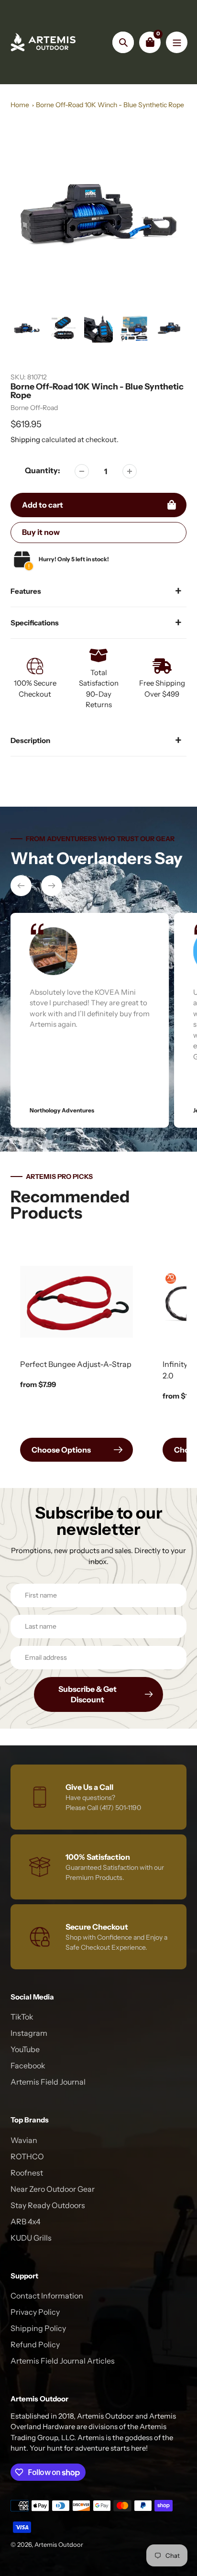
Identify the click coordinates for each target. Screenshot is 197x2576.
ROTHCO (27, 2156)
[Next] (52, 886)
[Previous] (21, 886)
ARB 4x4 (26, 2221)
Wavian (24, 2140)
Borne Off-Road (34, 408)
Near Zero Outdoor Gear (53, 2189)
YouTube (25, 2049)
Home (20, 105)
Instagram (29, 2033)
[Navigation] (177, 42)
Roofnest (27, 2173)
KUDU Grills (31, 2238)
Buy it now (41, 532)
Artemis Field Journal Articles (63, 2361)
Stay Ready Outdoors (48, 2205)
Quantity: (43, 470)
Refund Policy (35, 2344)
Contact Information (47, 2296)
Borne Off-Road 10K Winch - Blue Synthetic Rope (110, 105)
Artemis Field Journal (48, 2082)
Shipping (25, 439)
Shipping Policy (38, 2328)
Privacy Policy (35, 2312)
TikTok (22, 2017)
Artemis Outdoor (59, 2544)
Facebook (28, 2065)
